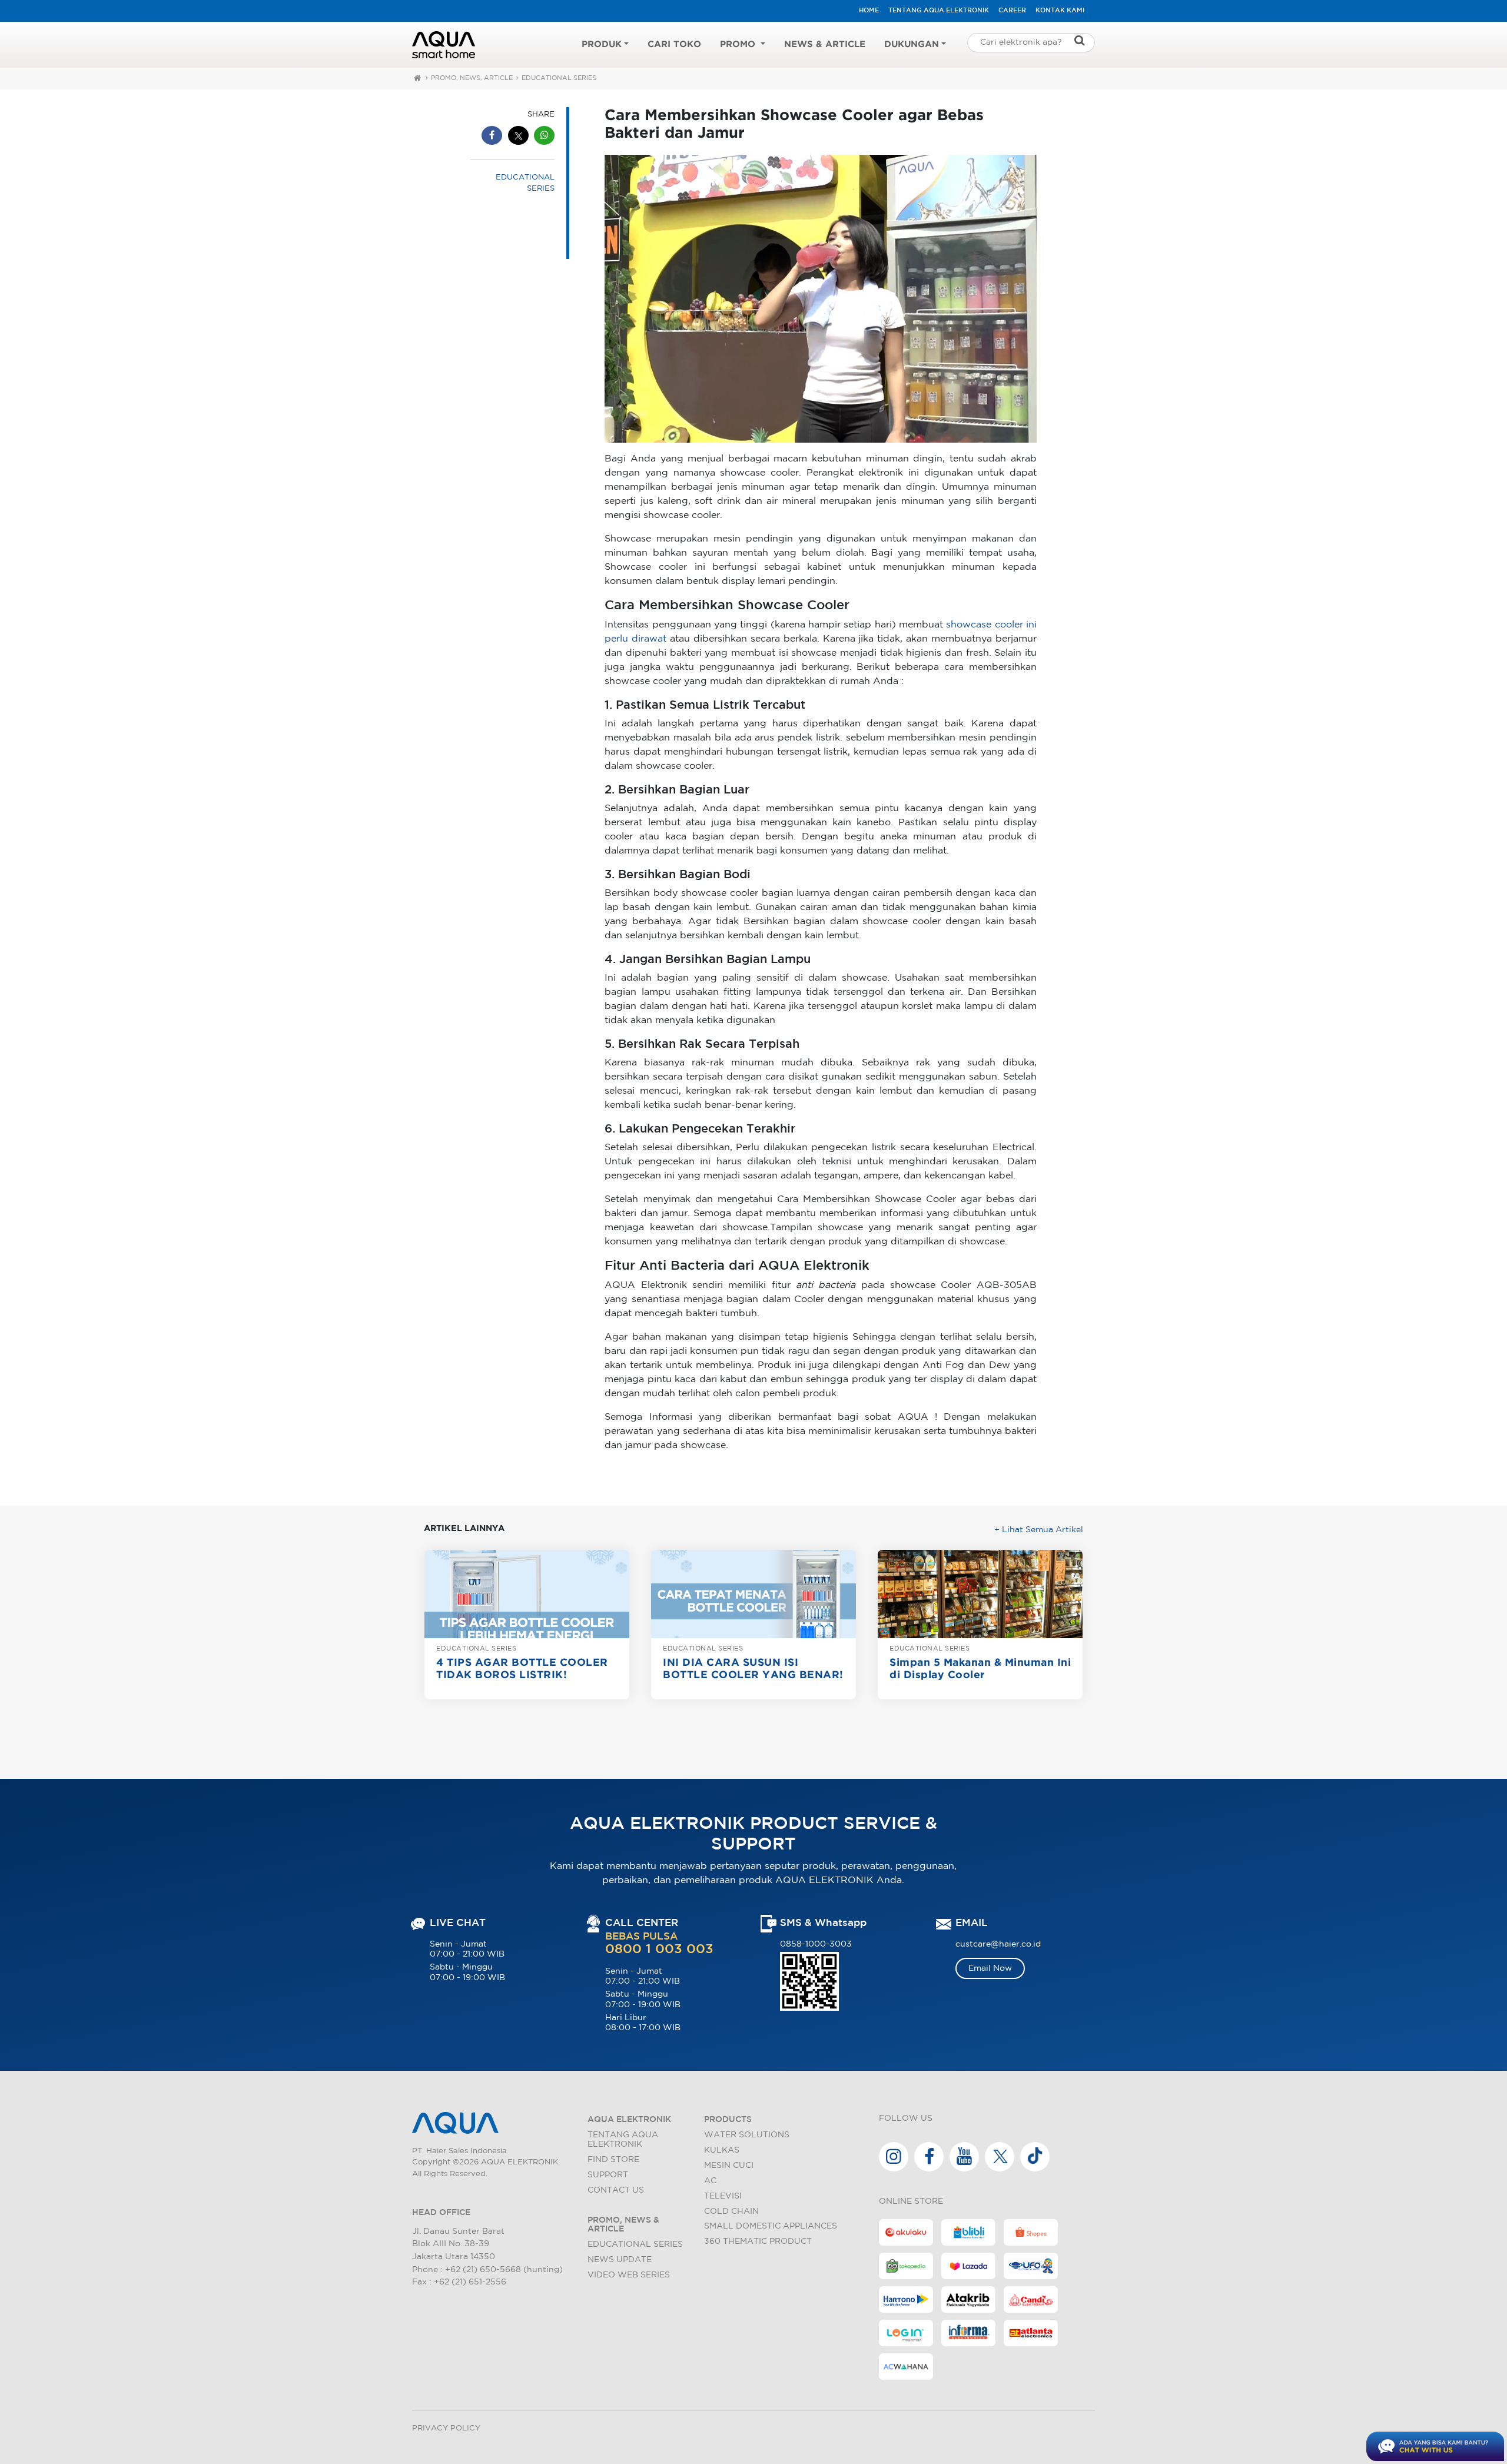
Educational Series (635, 2244)
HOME (869, 11)
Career (1012, 11)
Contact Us (616, 2190)
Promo (739, 44)
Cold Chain (731, 2211)
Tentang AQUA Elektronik (939, 11)
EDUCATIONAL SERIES (559, 78)
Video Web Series (629, 2275)
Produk (602, 44)
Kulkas (722, 2150)
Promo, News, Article (472, 78)
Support (608, 2175)
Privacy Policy (446, 2428)
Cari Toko (674, 44)
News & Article (825, 44)
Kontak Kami (1060, 11)
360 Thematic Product (758, 2241)
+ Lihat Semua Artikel (1039, 1530)
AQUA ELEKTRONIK (629, 2119)
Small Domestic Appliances (771, 2226)
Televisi (723, 2196)
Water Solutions (747, 2135)
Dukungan (912, 44)
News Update (620, 2259)
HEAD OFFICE (441, 2212)
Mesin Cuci (729, 2165)
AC (710, 2181)
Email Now (990, 1968)
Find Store (613, 2159)
